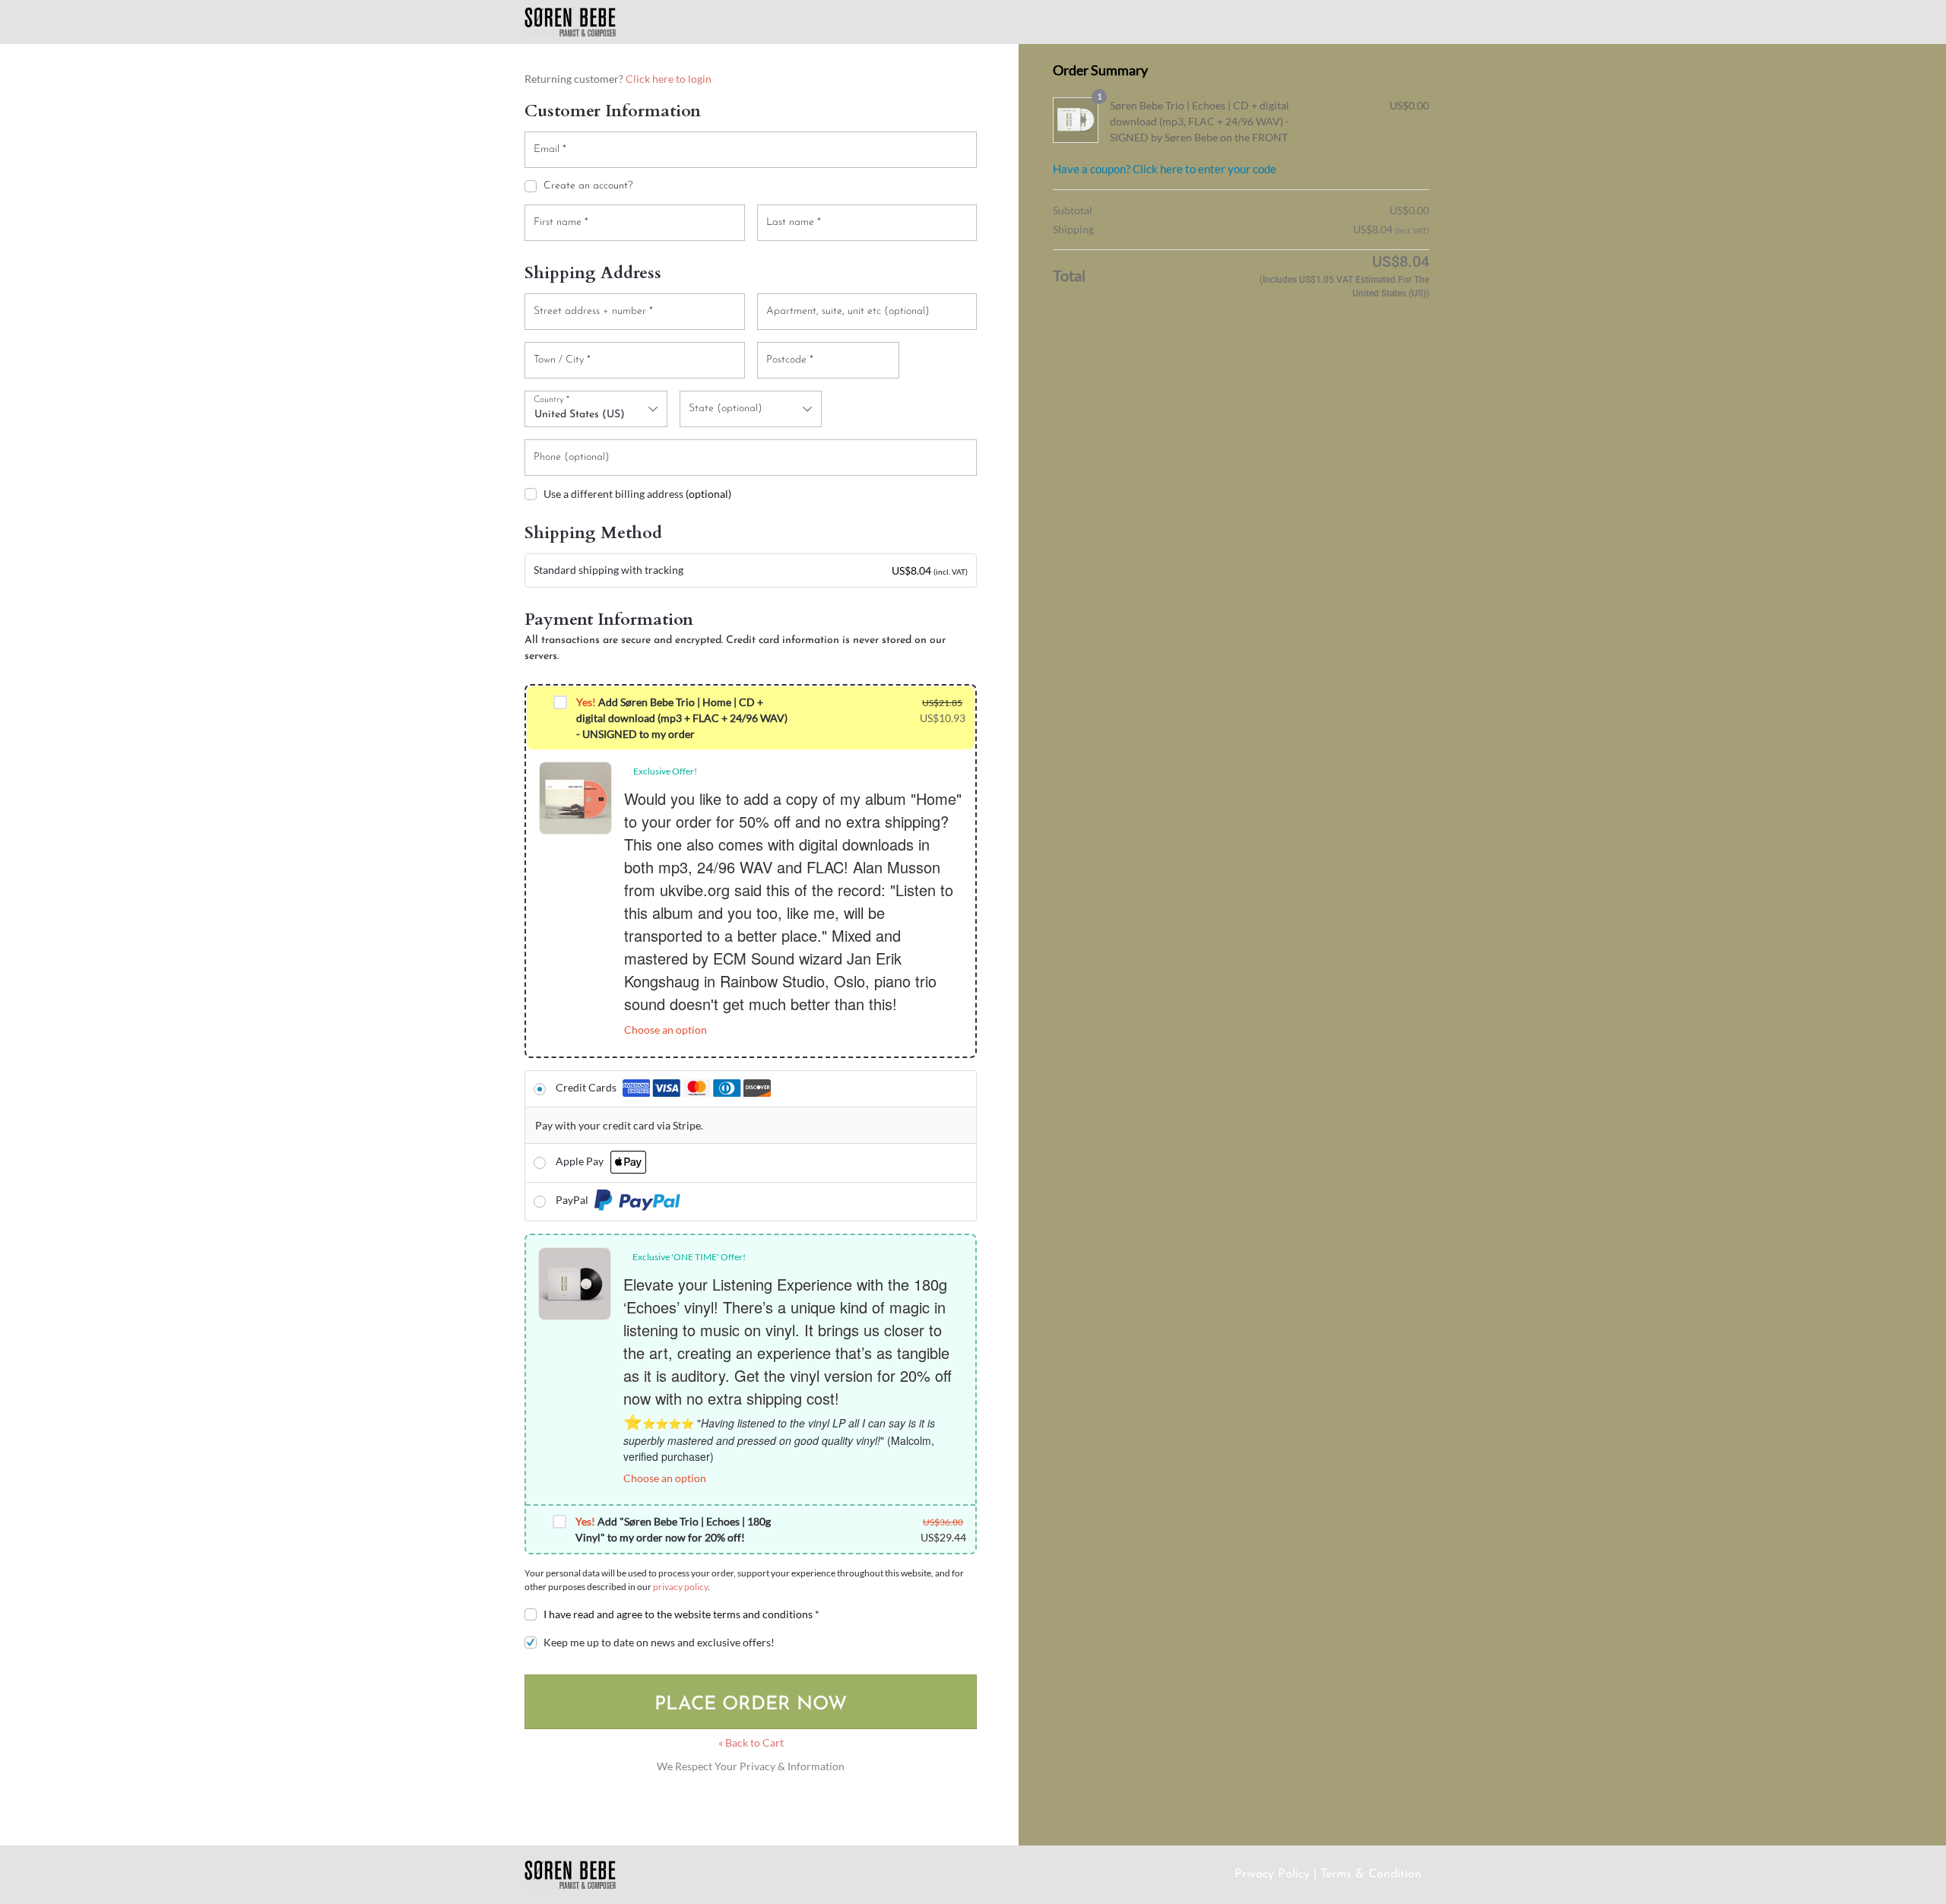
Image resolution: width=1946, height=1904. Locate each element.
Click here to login (669, 79)
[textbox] (751, 409)
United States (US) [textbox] (580, 415)
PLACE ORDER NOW (751, 1704)
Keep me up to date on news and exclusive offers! (659, 1642)
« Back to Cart (751, 1742)
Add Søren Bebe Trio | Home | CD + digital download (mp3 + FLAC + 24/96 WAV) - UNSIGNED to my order (682, 718)
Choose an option (666, 1030)
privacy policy (680, 1587)
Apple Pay (581, 1161)
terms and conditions (763, 1614)
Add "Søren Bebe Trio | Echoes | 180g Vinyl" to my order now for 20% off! (673, 1529)
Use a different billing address (637, 494)
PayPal (573, 1200)
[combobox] (596, 409)
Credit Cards (587, 1087)
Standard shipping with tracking (609, 570)
